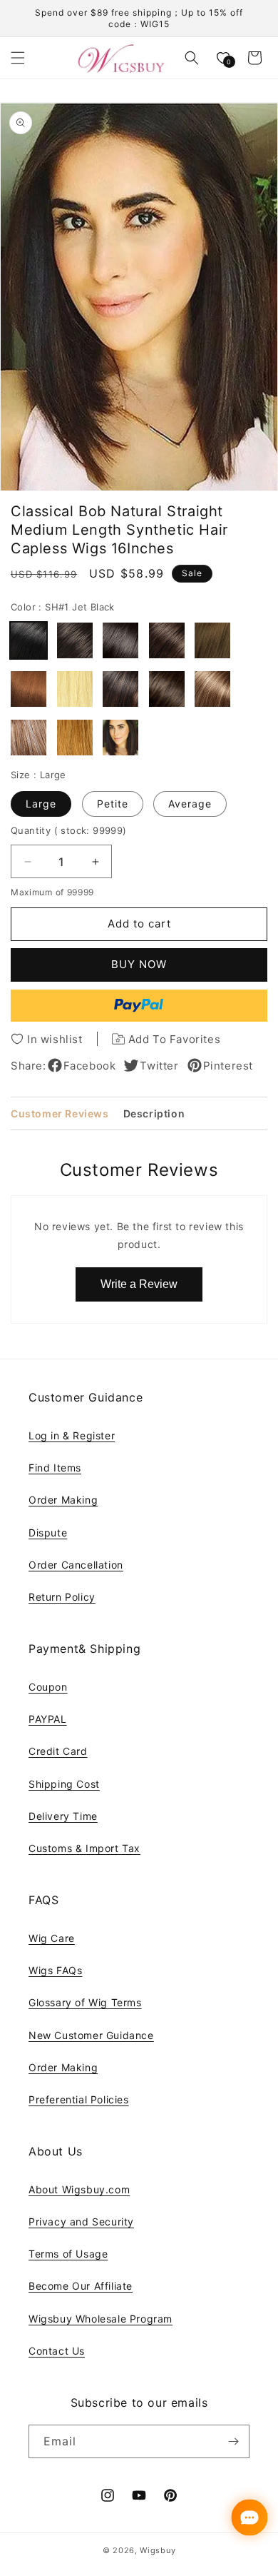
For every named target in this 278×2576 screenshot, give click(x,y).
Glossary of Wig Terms (85, 2002)
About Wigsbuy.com (79, 2189)
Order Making (63, 1500)
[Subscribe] (233, 2441)
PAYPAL (48, 1719)
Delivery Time (63, 1816)
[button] (18, 58)
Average (190, 804)
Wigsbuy (158, 2550)
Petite (113, 804)
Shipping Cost (64, 1784)
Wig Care (52, 1938)
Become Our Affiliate (81, 2286)
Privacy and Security (81, 2222)
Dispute (48, 1533)
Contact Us (57, 2351)
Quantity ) (69, 830)
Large (41, 804)
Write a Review (139, 1284)
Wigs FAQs (55, 1970)
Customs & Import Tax (84, 1848)
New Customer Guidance (91, 2035)
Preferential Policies (79, 2099)
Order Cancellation (76, 1565)
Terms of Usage (68, 2254)
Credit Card (58, 1751)
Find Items (55, 1468)
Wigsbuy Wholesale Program (101, 2319)
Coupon (48, 1687)
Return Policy (62, 1597)
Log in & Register (72, 1435)
